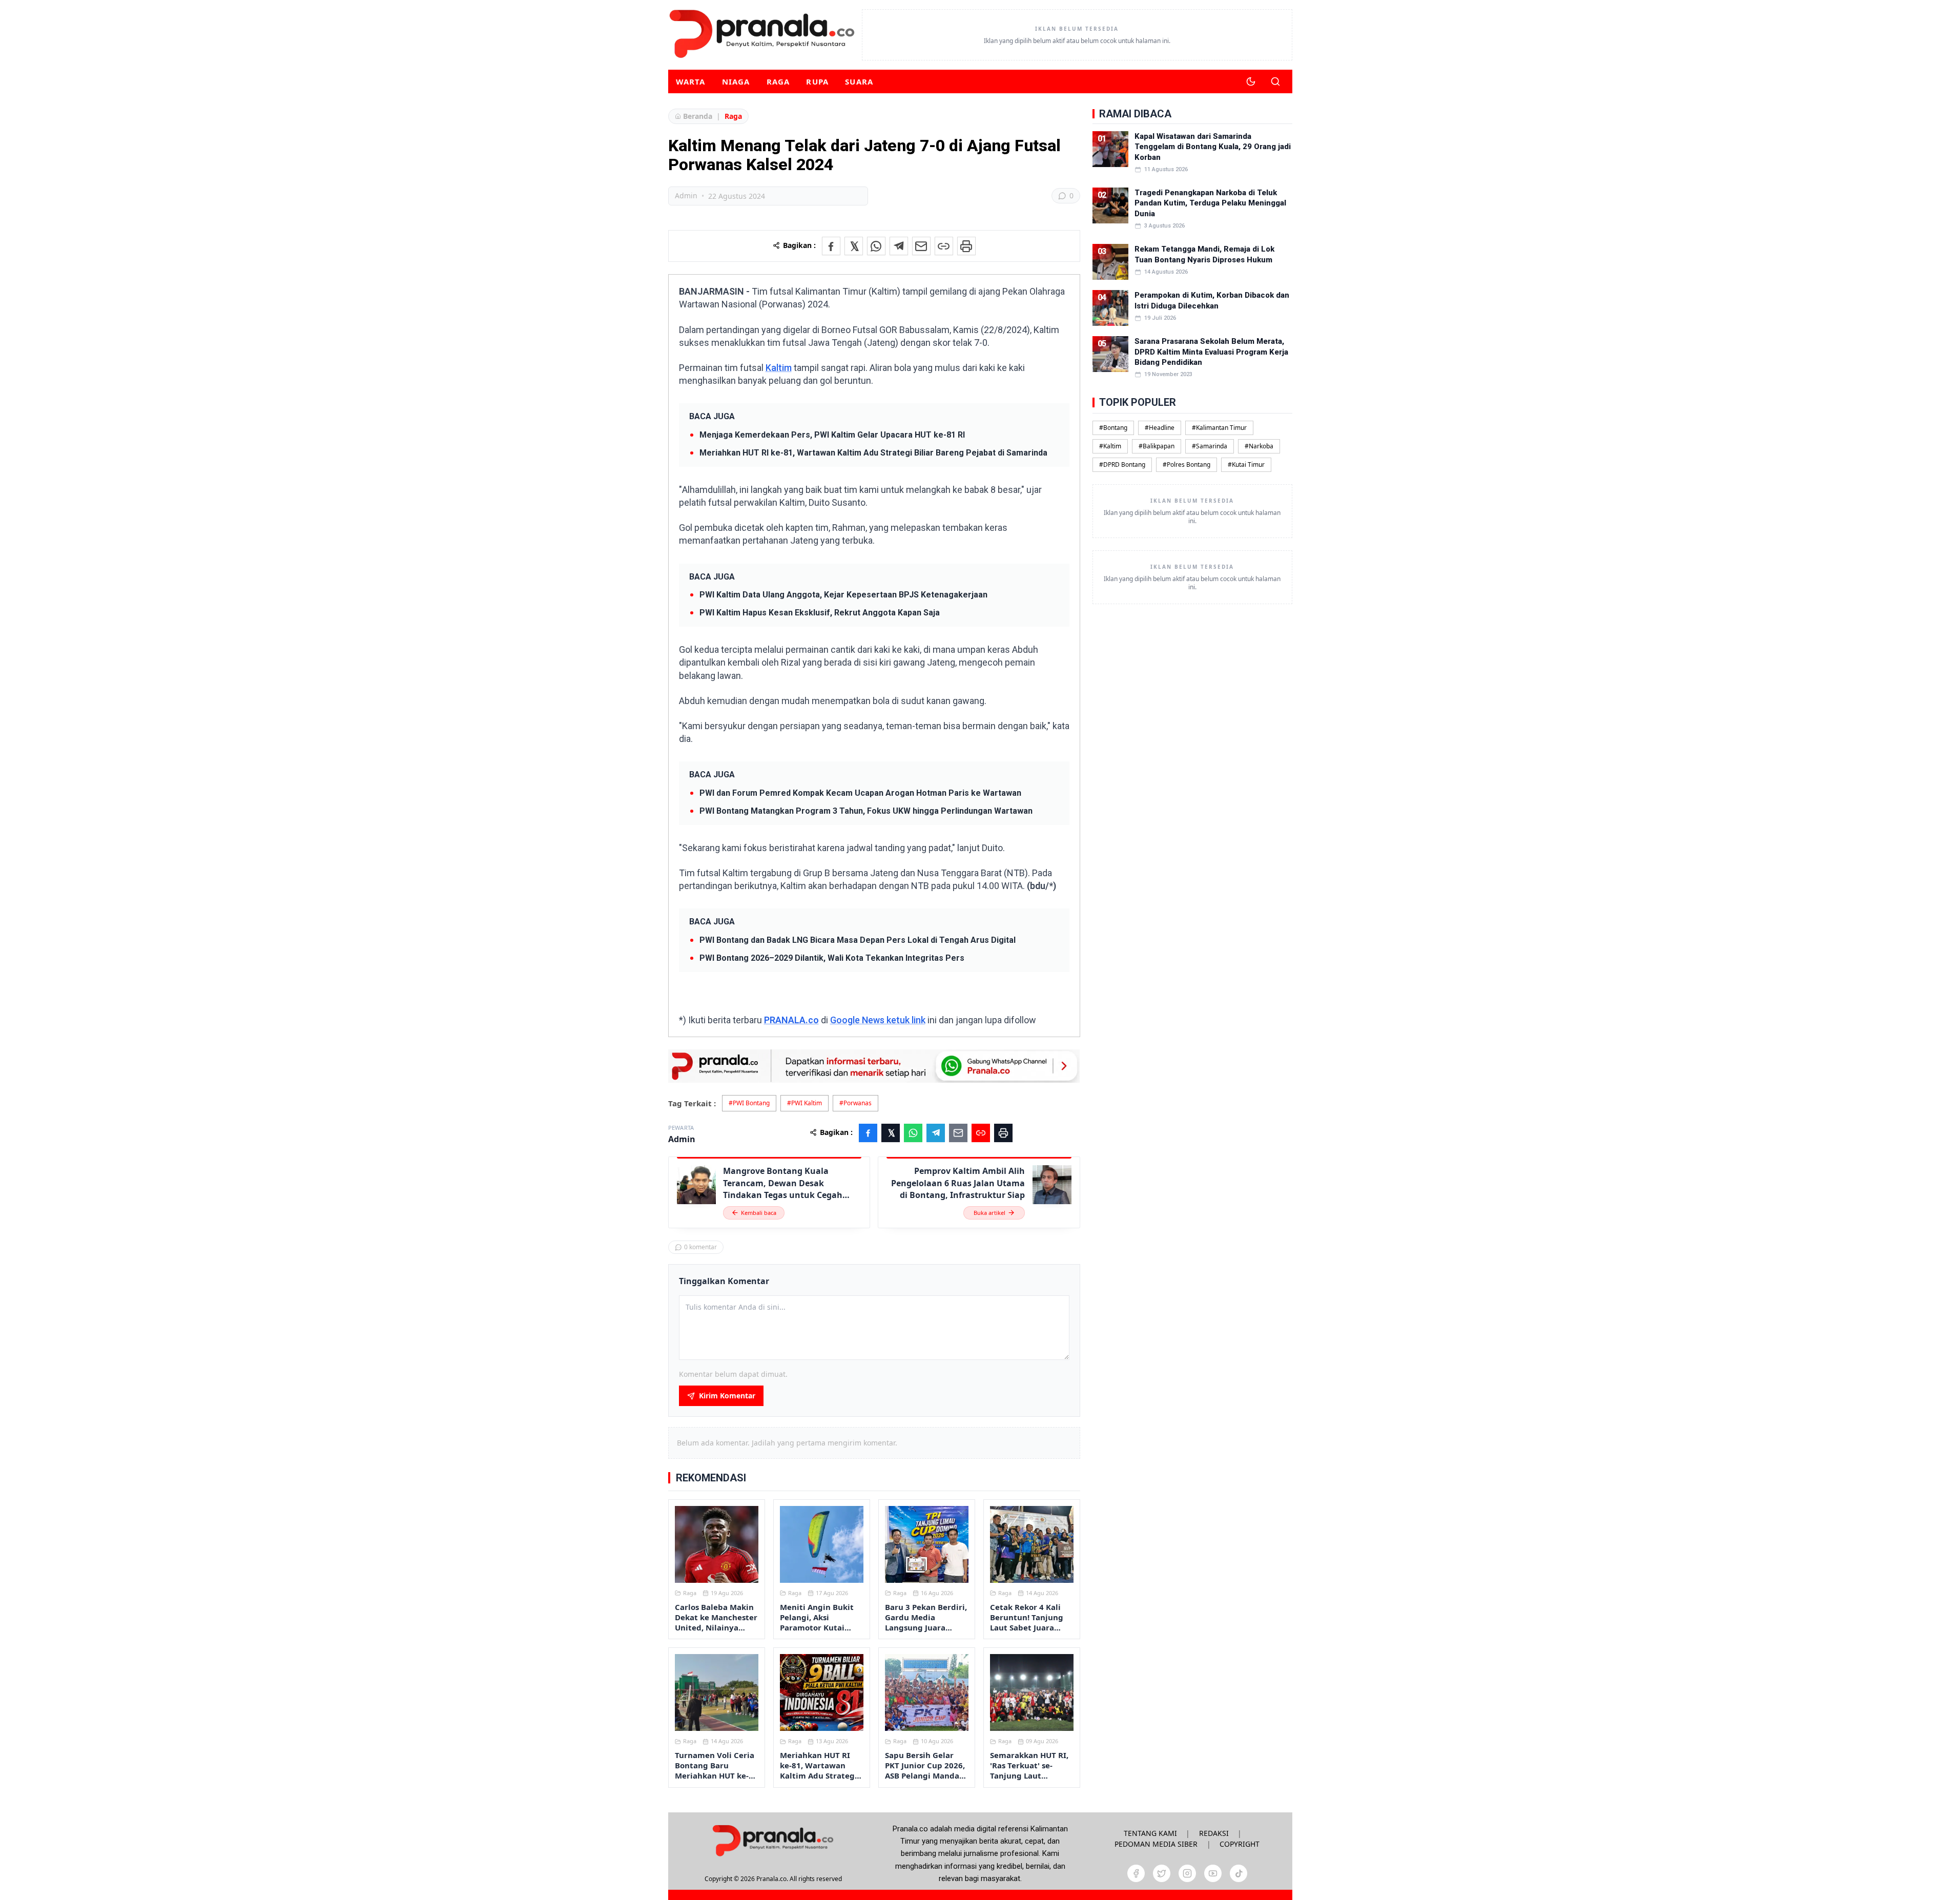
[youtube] (1213, 1873)
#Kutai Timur (1246, 464)
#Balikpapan (1157, 446)
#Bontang (1113, 428)
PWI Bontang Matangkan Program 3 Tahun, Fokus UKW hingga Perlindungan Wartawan (866, 811)
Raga (778, 81)
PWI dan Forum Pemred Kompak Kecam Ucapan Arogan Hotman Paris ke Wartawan (860, 793)
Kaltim (779, 368)
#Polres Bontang (1187, 464)
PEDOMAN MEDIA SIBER (1156, 1844)
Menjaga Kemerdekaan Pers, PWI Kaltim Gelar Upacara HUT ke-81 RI (832, 435)
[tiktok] (1239, 1873)
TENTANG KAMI (1150, 1833)
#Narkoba (1259, 446)
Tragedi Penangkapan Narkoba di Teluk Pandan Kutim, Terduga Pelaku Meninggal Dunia (1210, 203)
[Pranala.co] (773, 1840)
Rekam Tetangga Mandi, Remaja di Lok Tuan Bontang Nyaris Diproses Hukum (1204, 254)
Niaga (736, 81)
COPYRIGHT (1240, 1844)
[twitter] (1162, 1873)
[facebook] (1136, 1873)
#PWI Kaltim (804, 1103)
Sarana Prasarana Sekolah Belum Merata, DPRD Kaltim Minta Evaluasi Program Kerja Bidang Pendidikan (1211, 352)
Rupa (817, 81)
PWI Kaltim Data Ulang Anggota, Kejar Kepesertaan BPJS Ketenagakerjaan (843, 595)
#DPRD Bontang (1122, 464)
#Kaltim (1110, 446)
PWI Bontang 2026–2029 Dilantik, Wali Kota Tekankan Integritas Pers (832, 958)
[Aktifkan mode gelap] (1251, 81)
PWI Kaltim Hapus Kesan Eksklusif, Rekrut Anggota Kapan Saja (820, 613)
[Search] (1275, 81)
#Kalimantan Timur (1219, 428)
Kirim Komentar (727, 1396)
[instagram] (1187, 1873)
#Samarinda (1210, 446)
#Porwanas (855, 1103)
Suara (859, 81)
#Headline (1160, 428)
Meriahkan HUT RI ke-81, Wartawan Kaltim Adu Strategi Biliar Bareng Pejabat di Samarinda (873, 453)
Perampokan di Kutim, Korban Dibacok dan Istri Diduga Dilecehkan (1212, 300)
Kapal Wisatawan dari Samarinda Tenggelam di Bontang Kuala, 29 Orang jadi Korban (1213, 147)
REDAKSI (1214, 1833)
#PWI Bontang (749, 1103)
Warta (691, 81)
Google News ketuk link (878, 1020)
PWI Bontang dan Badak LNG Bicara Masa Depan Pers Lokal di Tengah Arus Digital (858, 940)
